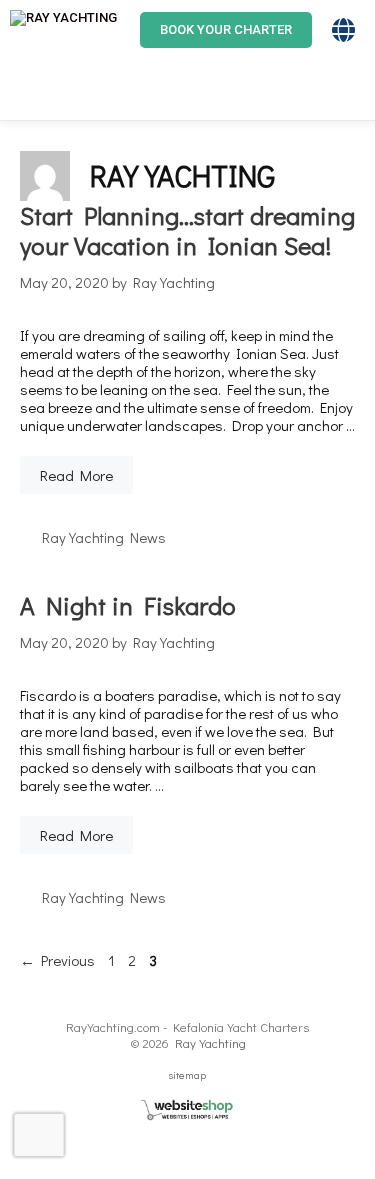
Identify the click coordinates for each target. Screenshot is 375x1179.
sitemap (187, 1074)
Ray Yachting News (104, 537)
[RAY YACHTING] (63, 30)
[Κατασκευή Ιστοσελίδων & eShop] (188, 1110)
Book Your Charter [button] (226, 29)
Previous (57, 960)
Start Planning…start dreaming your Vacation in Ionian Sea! (187, 230)
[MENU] (30, 90)
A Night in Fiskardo (128, 605)
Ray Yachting (210, 1042)
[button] (370, 30)
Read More (76, 475)
